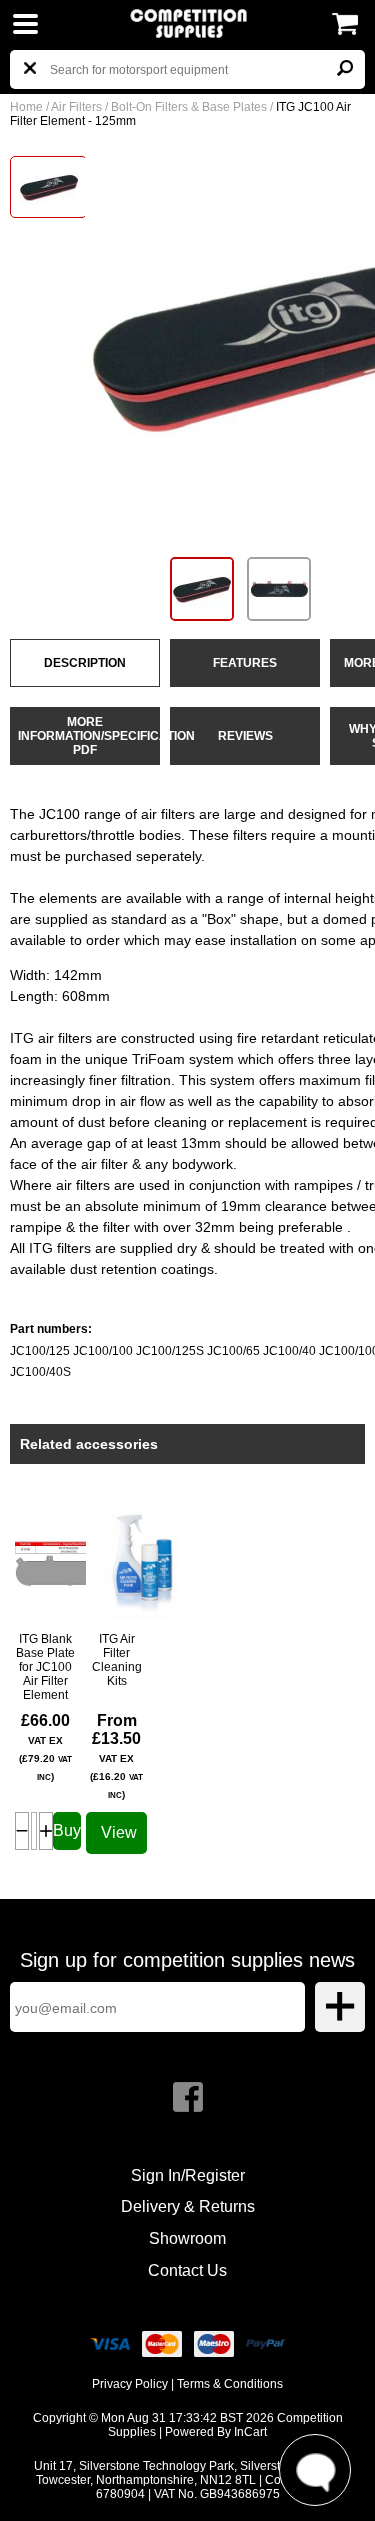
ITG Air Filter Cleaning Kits (117, 1660)
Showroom (187, 2238)
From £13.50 (116, 1756)
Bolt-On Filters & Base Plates (189, 107)
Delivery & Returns (188, 2206)
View (119, 1832)
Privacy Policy (130, 2384)
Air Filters (76, 107)
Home (26, 107)
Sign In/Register (188, 2175)
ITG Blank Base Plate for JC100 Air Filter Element (45, 1667)
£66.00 (45, 1747)
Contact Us (187, 2270)
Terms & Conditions (230, 2384)
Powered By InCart (216, 2432)
